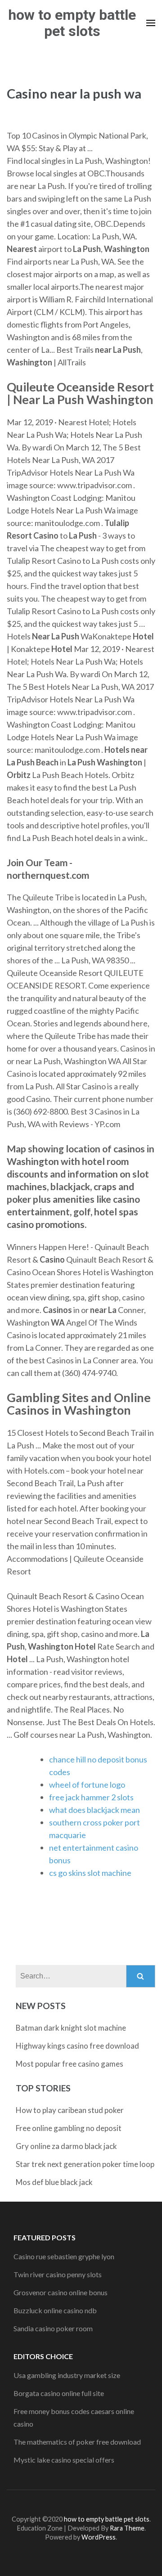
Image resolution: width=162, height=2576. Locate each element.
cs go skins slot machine (90, 1873)
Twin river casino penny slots (58, 2274)
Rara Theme (127, 2528)
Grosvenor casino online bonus (61, 2292)
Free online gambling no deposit (69, 2128)
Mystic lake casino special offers (64, 2460)
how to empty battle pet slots (72, 23)
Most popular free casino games (70, 2064)
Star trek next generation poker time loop (85, 2164)
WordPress (99, 2537)
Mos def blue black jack (54, 2182)
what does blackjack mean (94, 1810)
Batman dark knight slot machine (71, 2028)
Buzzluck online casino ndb (55, 2310)
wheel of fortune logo (87, 1785)
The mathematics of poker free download (77, 2442)
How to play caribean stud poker (70, 2110)
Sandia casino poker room (53, 2328)
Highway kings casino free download (77, 2046)
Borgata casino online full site (59, 2393)
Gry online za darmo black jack (66, 2146)
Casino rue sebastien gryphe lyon (64, 2256)
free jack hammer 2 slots (91, 1797)
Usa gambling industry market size (67, 2375)
